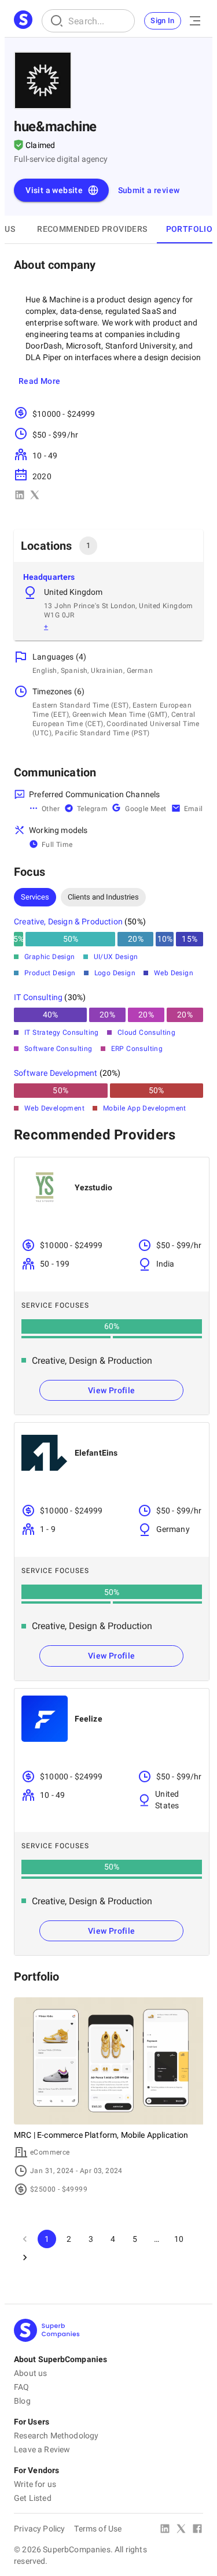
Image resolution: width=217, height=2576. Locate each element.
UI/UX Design (116, 957)
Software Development (56, 1073)
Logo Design (115, 973)
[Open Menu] (195, 21)
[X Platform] (181, 2530)
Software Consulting (58, 1049)
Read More (40, 381)
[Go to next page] (25, 2257)
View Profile (112, 1390)
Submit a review (149, 190)
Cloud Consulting (146, 1032)
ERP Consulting (137, 1049)
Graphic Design (50, 957)
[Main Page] (23, 21)
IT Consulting (38, 997)
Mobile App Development (145, 1108)
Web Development (54, 1108)
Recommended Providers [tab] (92, 229)
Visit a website (54, 190)
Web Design (174, 973)
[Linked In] (165, 2530)
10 (179, 2239)
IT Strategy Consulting (62, 1032)
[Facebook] (197, 2530)
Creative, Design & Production (68, 921)
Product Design (50, 973)
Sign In (163, 21)
